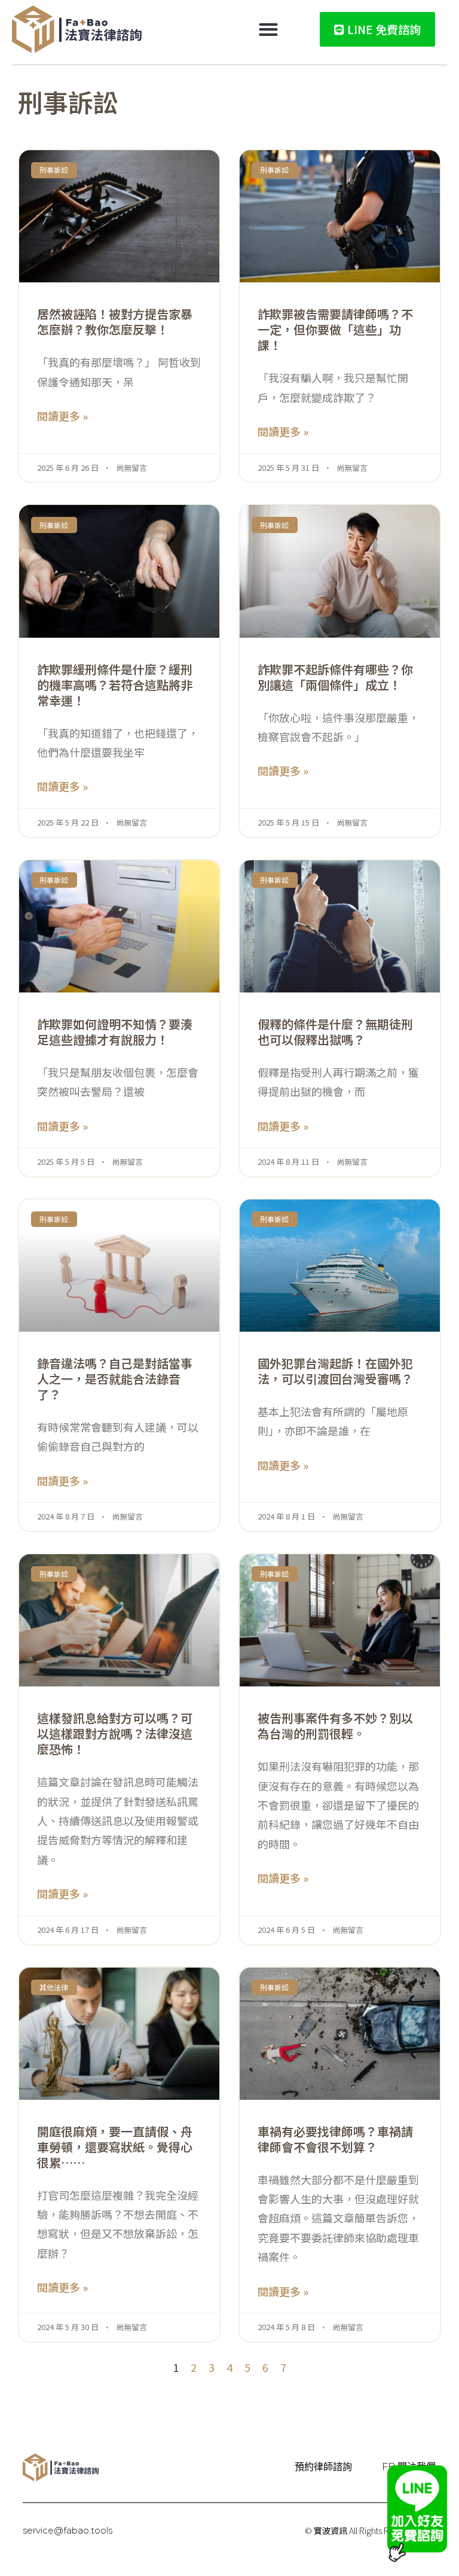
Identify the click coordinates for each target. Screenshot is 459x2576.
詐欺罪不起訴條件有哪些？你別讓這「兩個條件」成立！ (335, 677)
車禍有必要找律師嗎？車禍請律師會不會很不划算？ (335, 2139)
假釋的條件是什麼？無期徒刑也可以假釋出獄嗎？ (335, 1032)
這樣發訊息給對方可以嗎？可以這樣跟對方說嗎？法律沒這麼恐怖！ (115, 1733)
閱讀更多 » (62, 416)
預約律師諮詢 (323, 2467)
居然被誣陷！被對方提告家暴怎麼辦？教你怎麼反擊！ (115, 322)
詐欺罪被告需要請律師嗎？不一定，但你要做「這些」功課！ (335, 329)
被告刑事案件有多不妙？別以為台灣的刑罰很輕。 (335, 1726)
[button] (269, 30)
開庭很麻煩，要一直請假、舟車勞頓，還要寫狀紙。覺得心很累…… (115, 2147)
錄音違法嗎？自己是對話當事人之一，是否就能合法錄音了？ (115, 1379)
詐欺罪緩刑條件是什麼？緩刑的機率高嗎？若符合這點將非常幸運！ (115, 685)
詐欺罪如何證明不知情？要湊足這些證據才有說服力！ (115, 1032)
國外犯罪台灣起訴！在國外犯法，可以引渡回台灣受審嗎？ (335, 1371)
